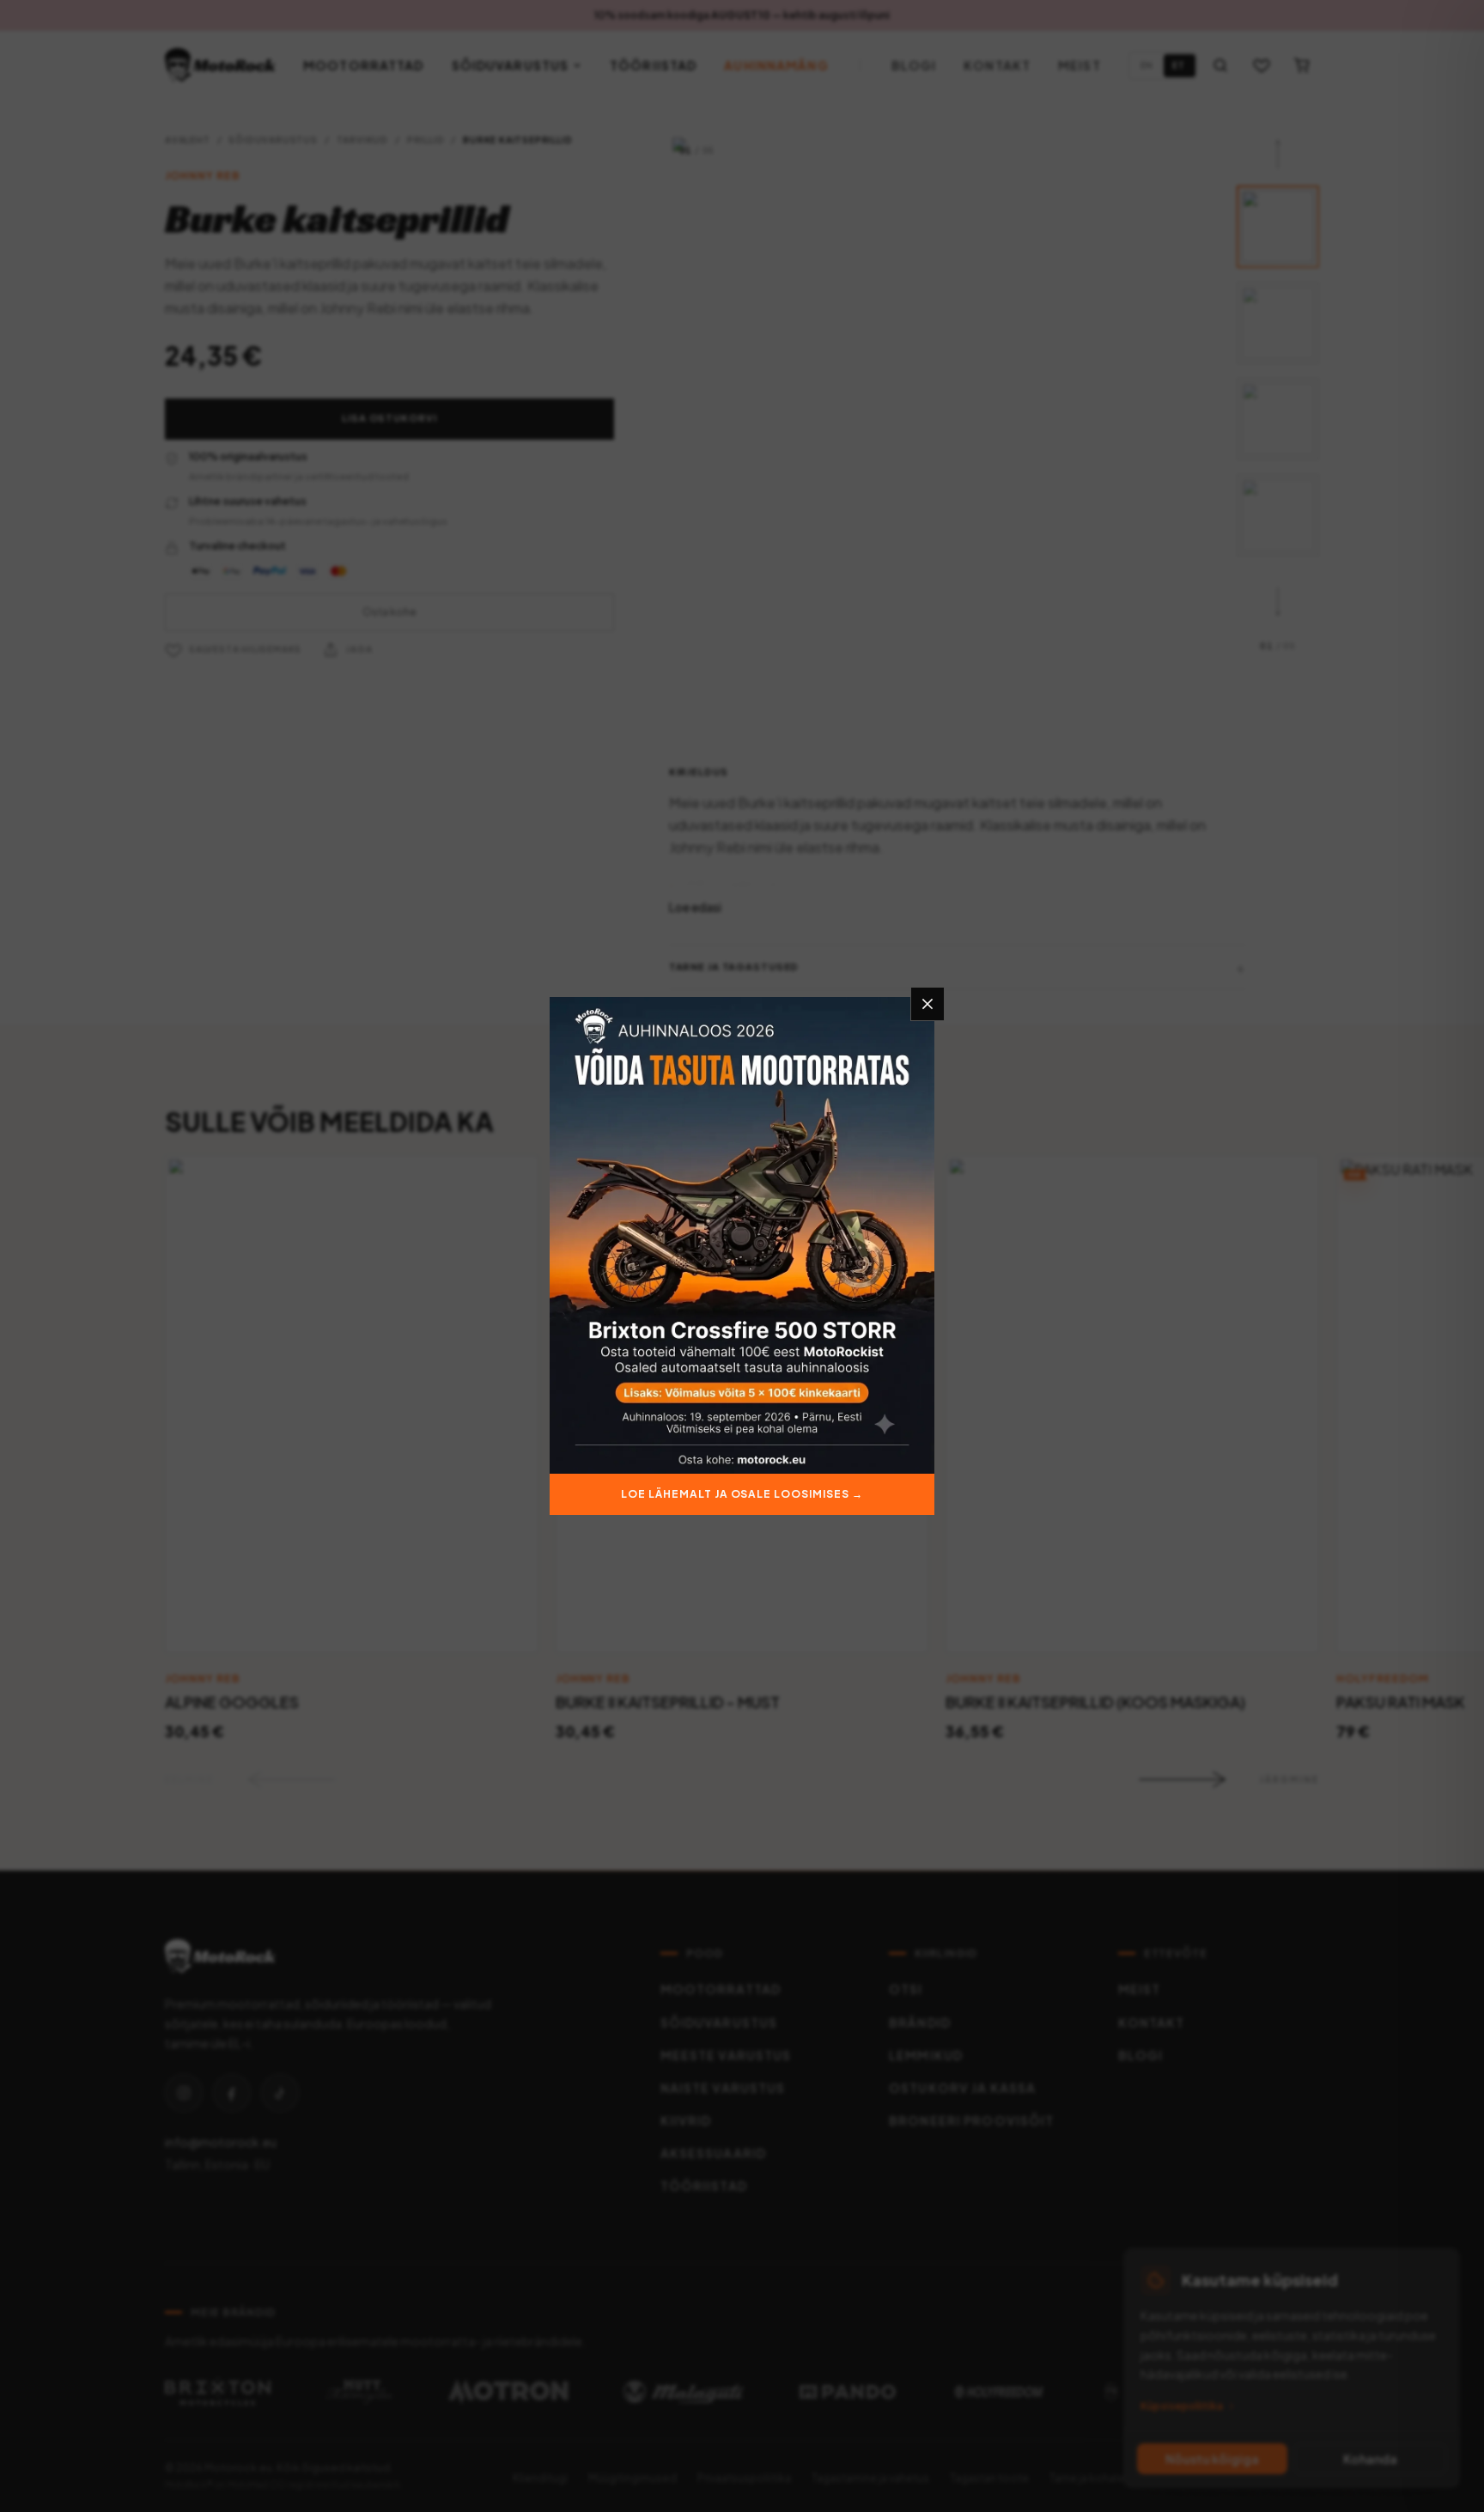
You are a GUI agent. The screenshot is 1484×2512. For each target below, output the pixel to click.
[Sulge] (927, 1004)
